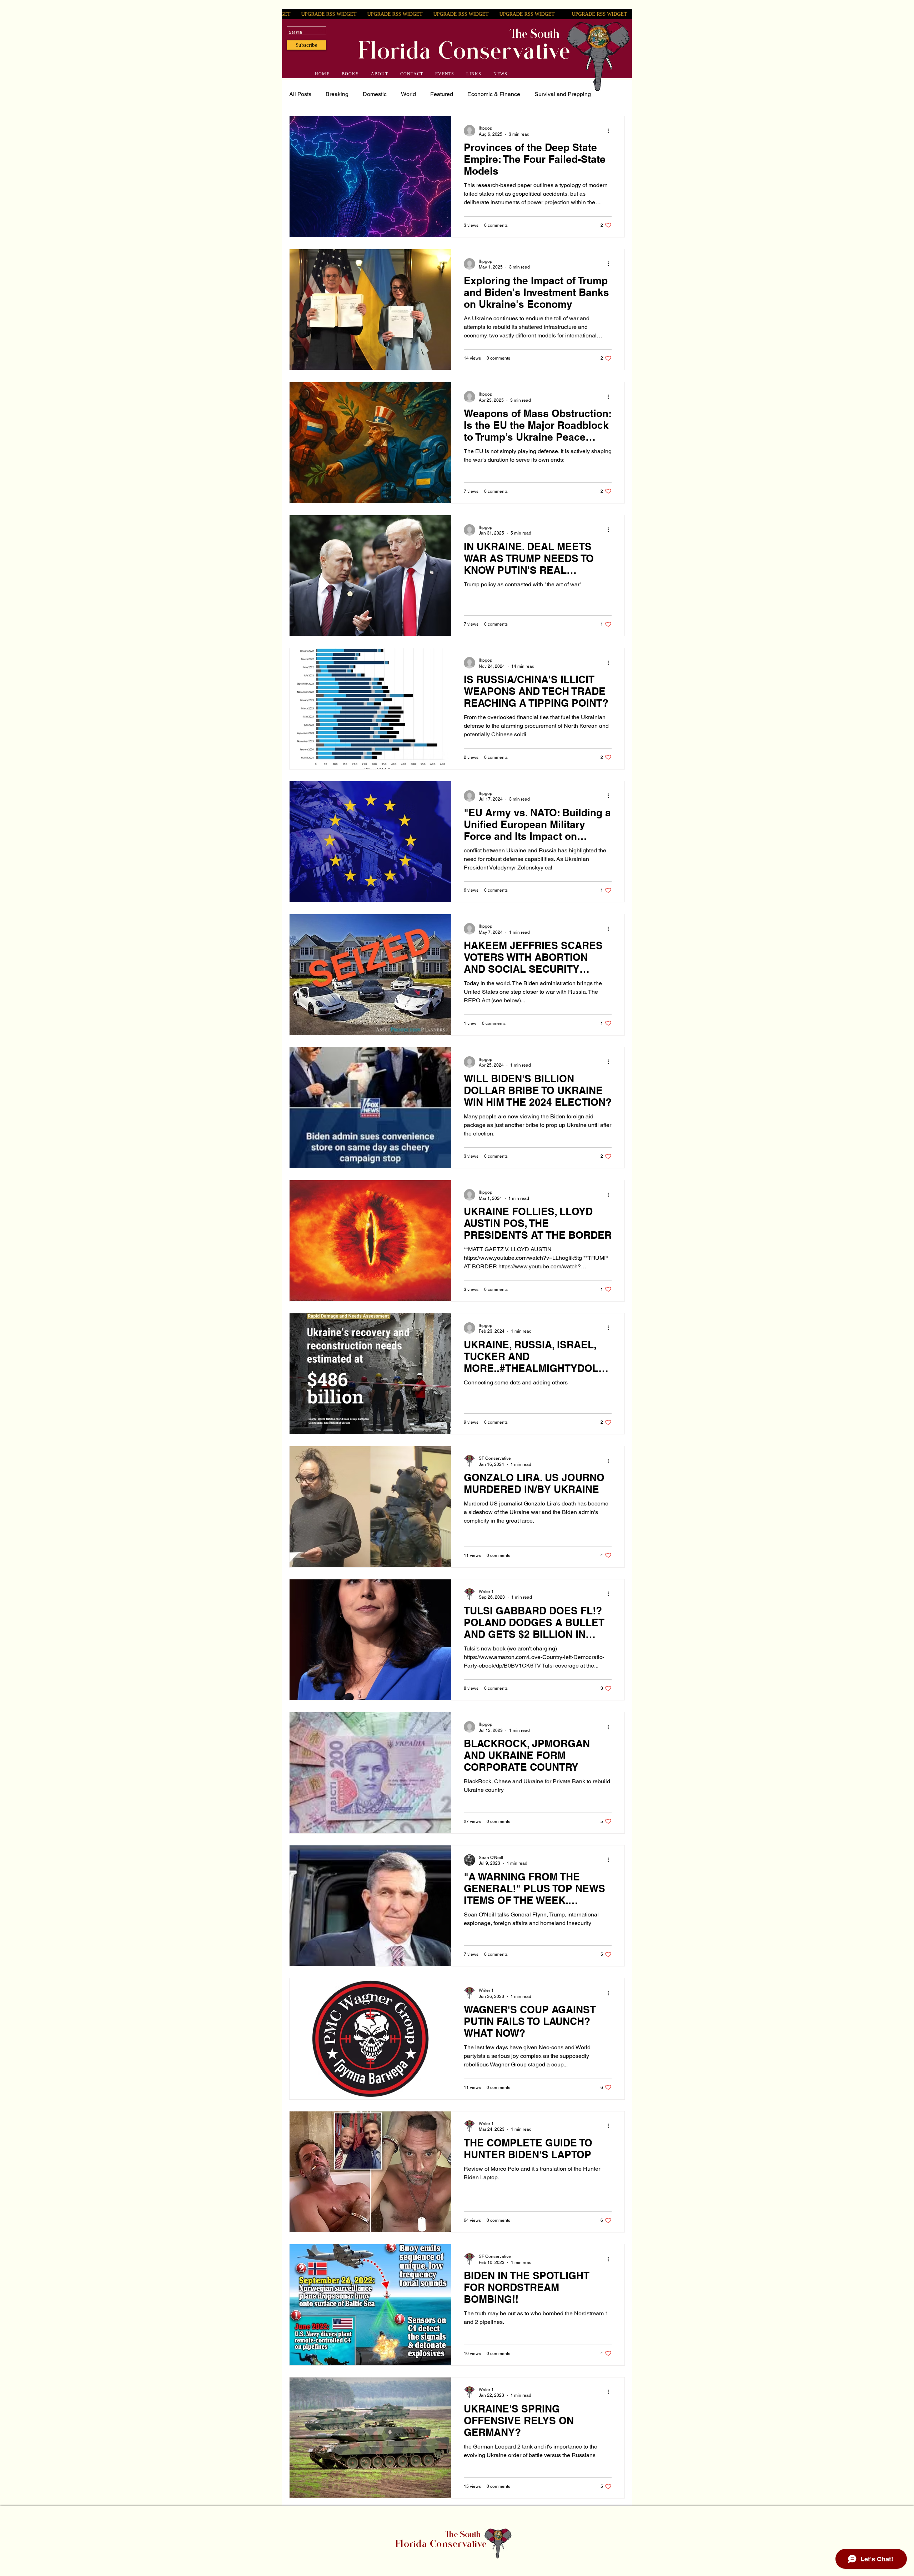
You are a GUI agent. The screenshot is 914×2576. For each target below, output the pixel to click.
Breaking (337, 94)
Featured (442, 94)
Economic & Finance (494, 94)
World (408, 94)
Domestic (375, 94)
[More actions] (611, 131)
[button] (307, 45)
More (541, 94)
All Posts (300, 94)
